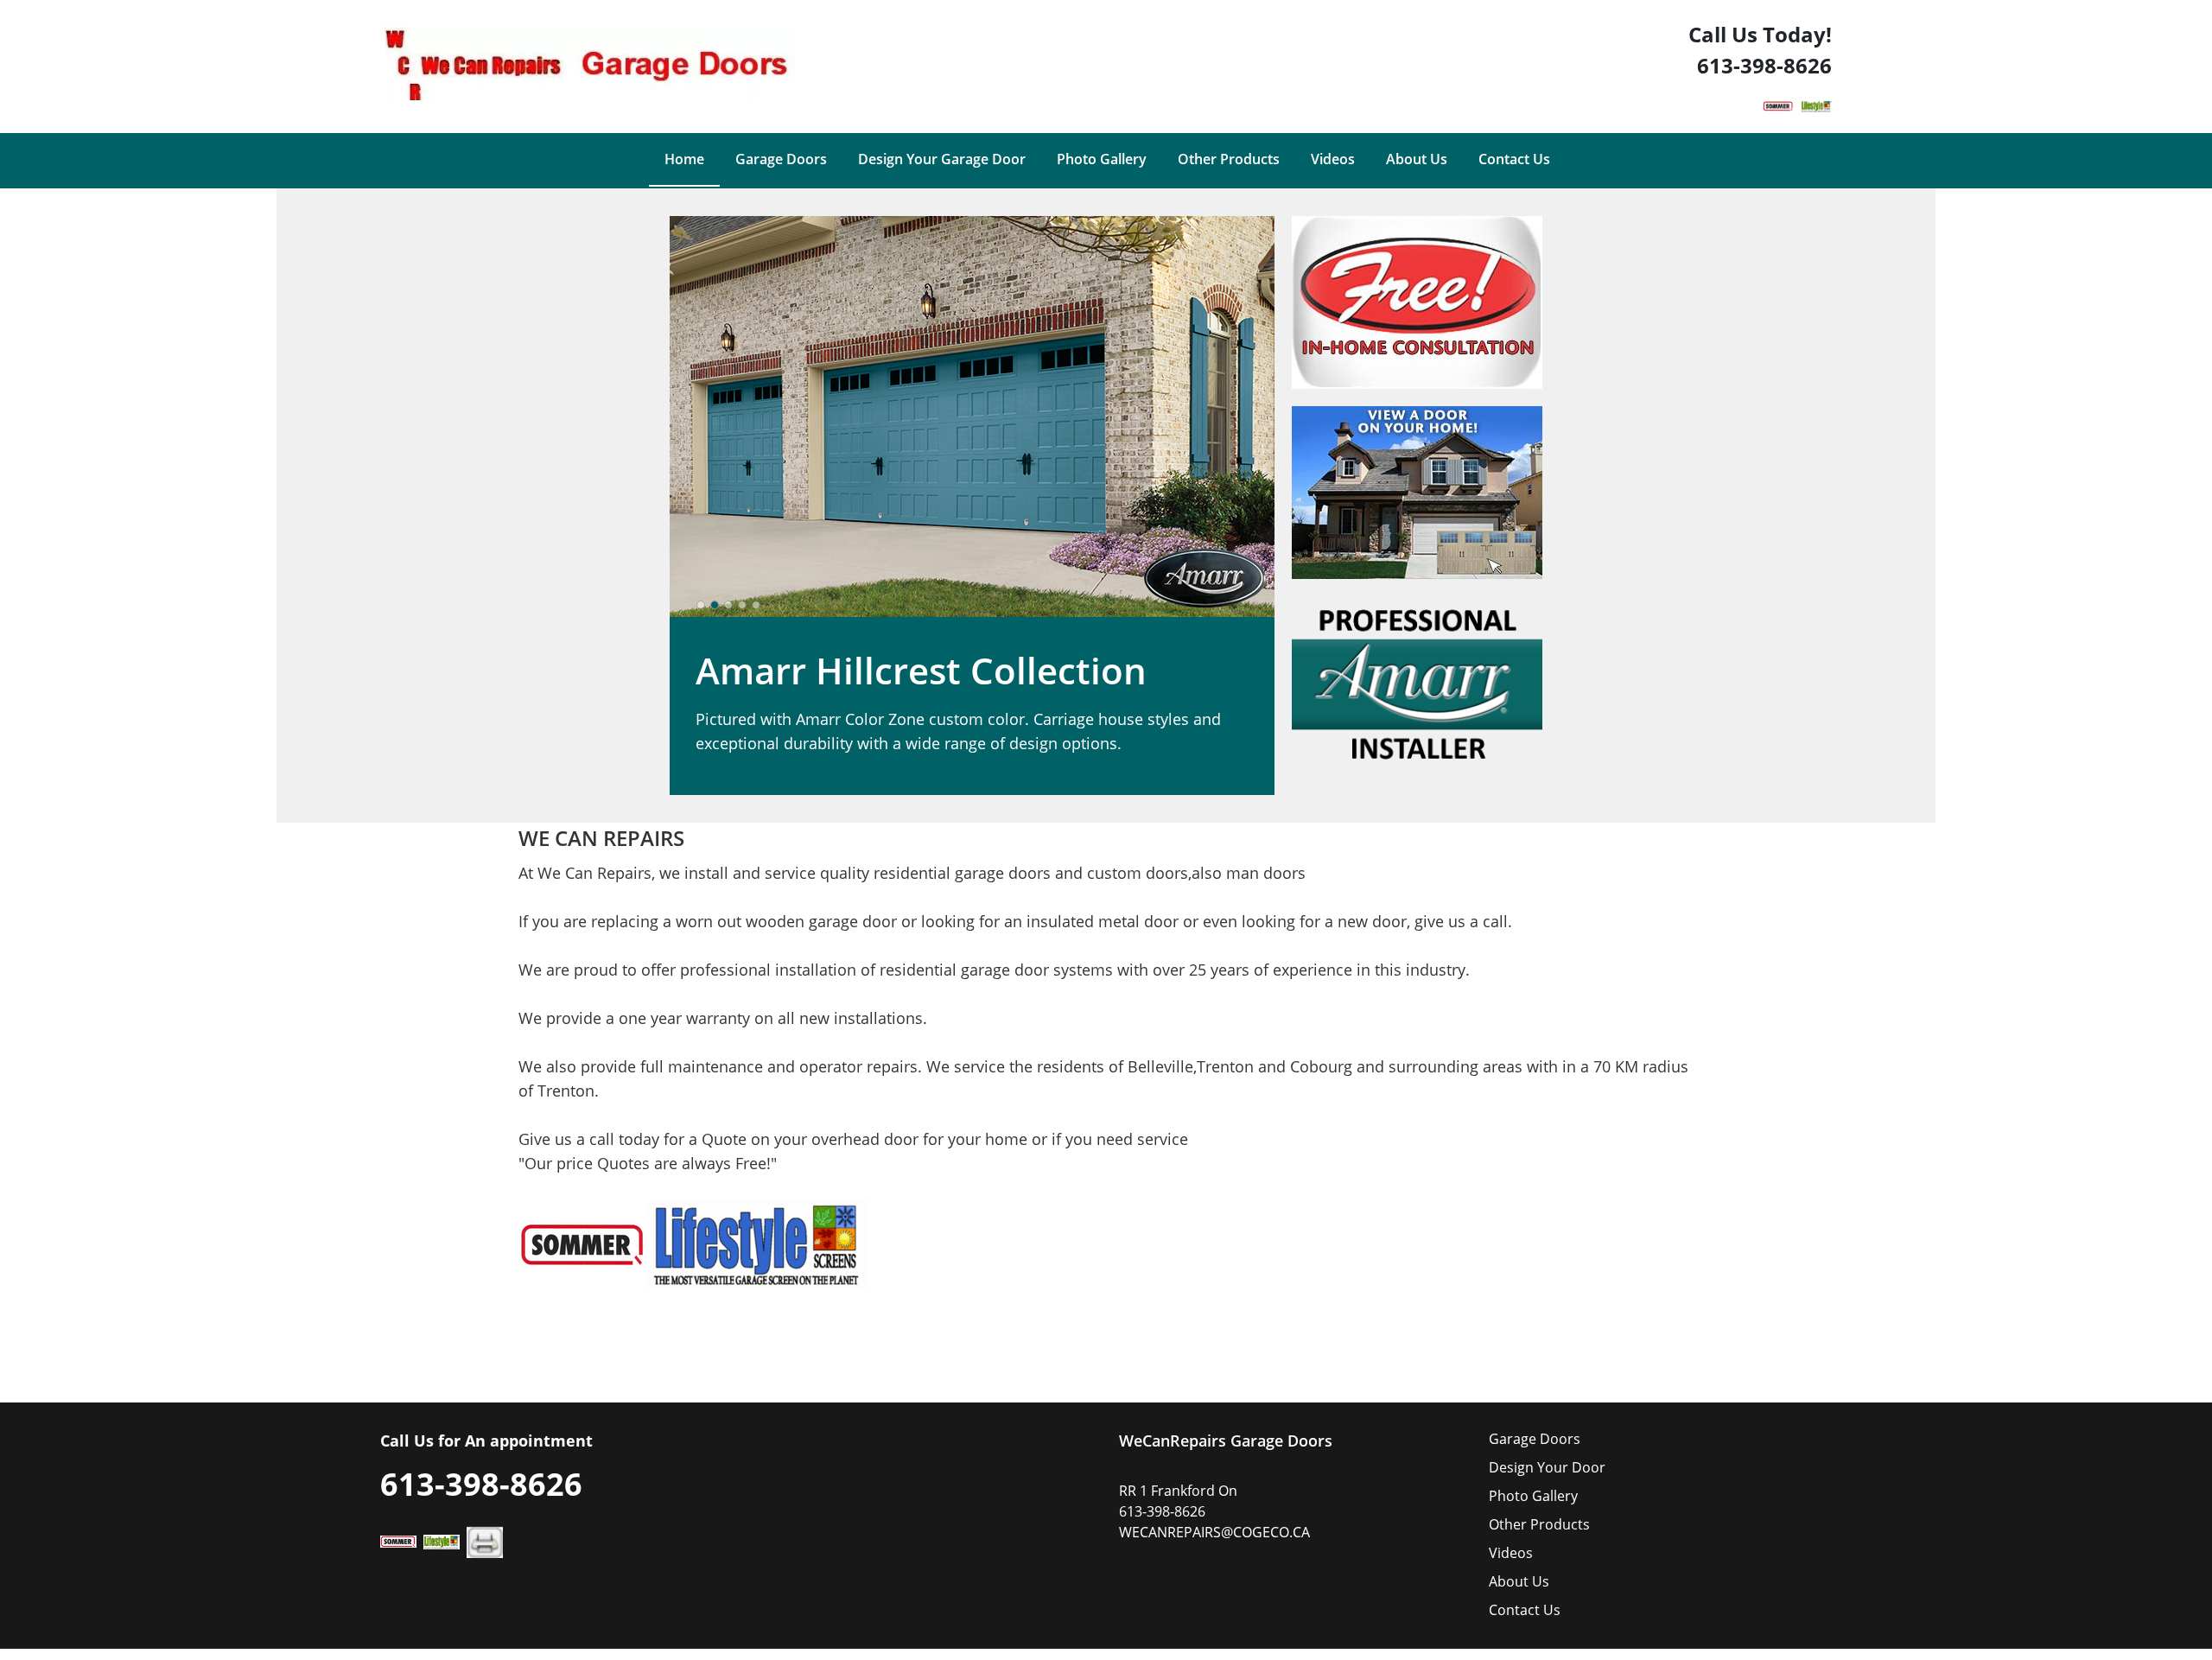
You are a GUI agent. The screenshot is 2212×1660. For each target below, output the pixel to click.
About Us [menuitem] (1417, 159)
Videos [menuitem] (1333, 159)
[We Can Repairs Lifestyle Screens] (1816, 103)
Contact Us (1525, 1610)
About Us (1519, 1581)
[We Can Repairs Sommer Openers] (1778, 103)
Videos (1511, 1553)
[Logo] (588, 69)
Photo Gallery (1533, 1496)
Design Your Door (1547, 1467)
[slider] (728, 605)
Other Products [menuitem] (1229, 159)
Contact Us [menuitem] (1514, 159)
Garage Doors (1535, 1439)
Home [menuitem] (684, 159)
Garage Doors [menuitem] (781, 159)
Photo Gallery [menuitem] (1102, 159)
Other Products (1539, 1524)
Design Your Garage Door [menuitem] (942, 159)
